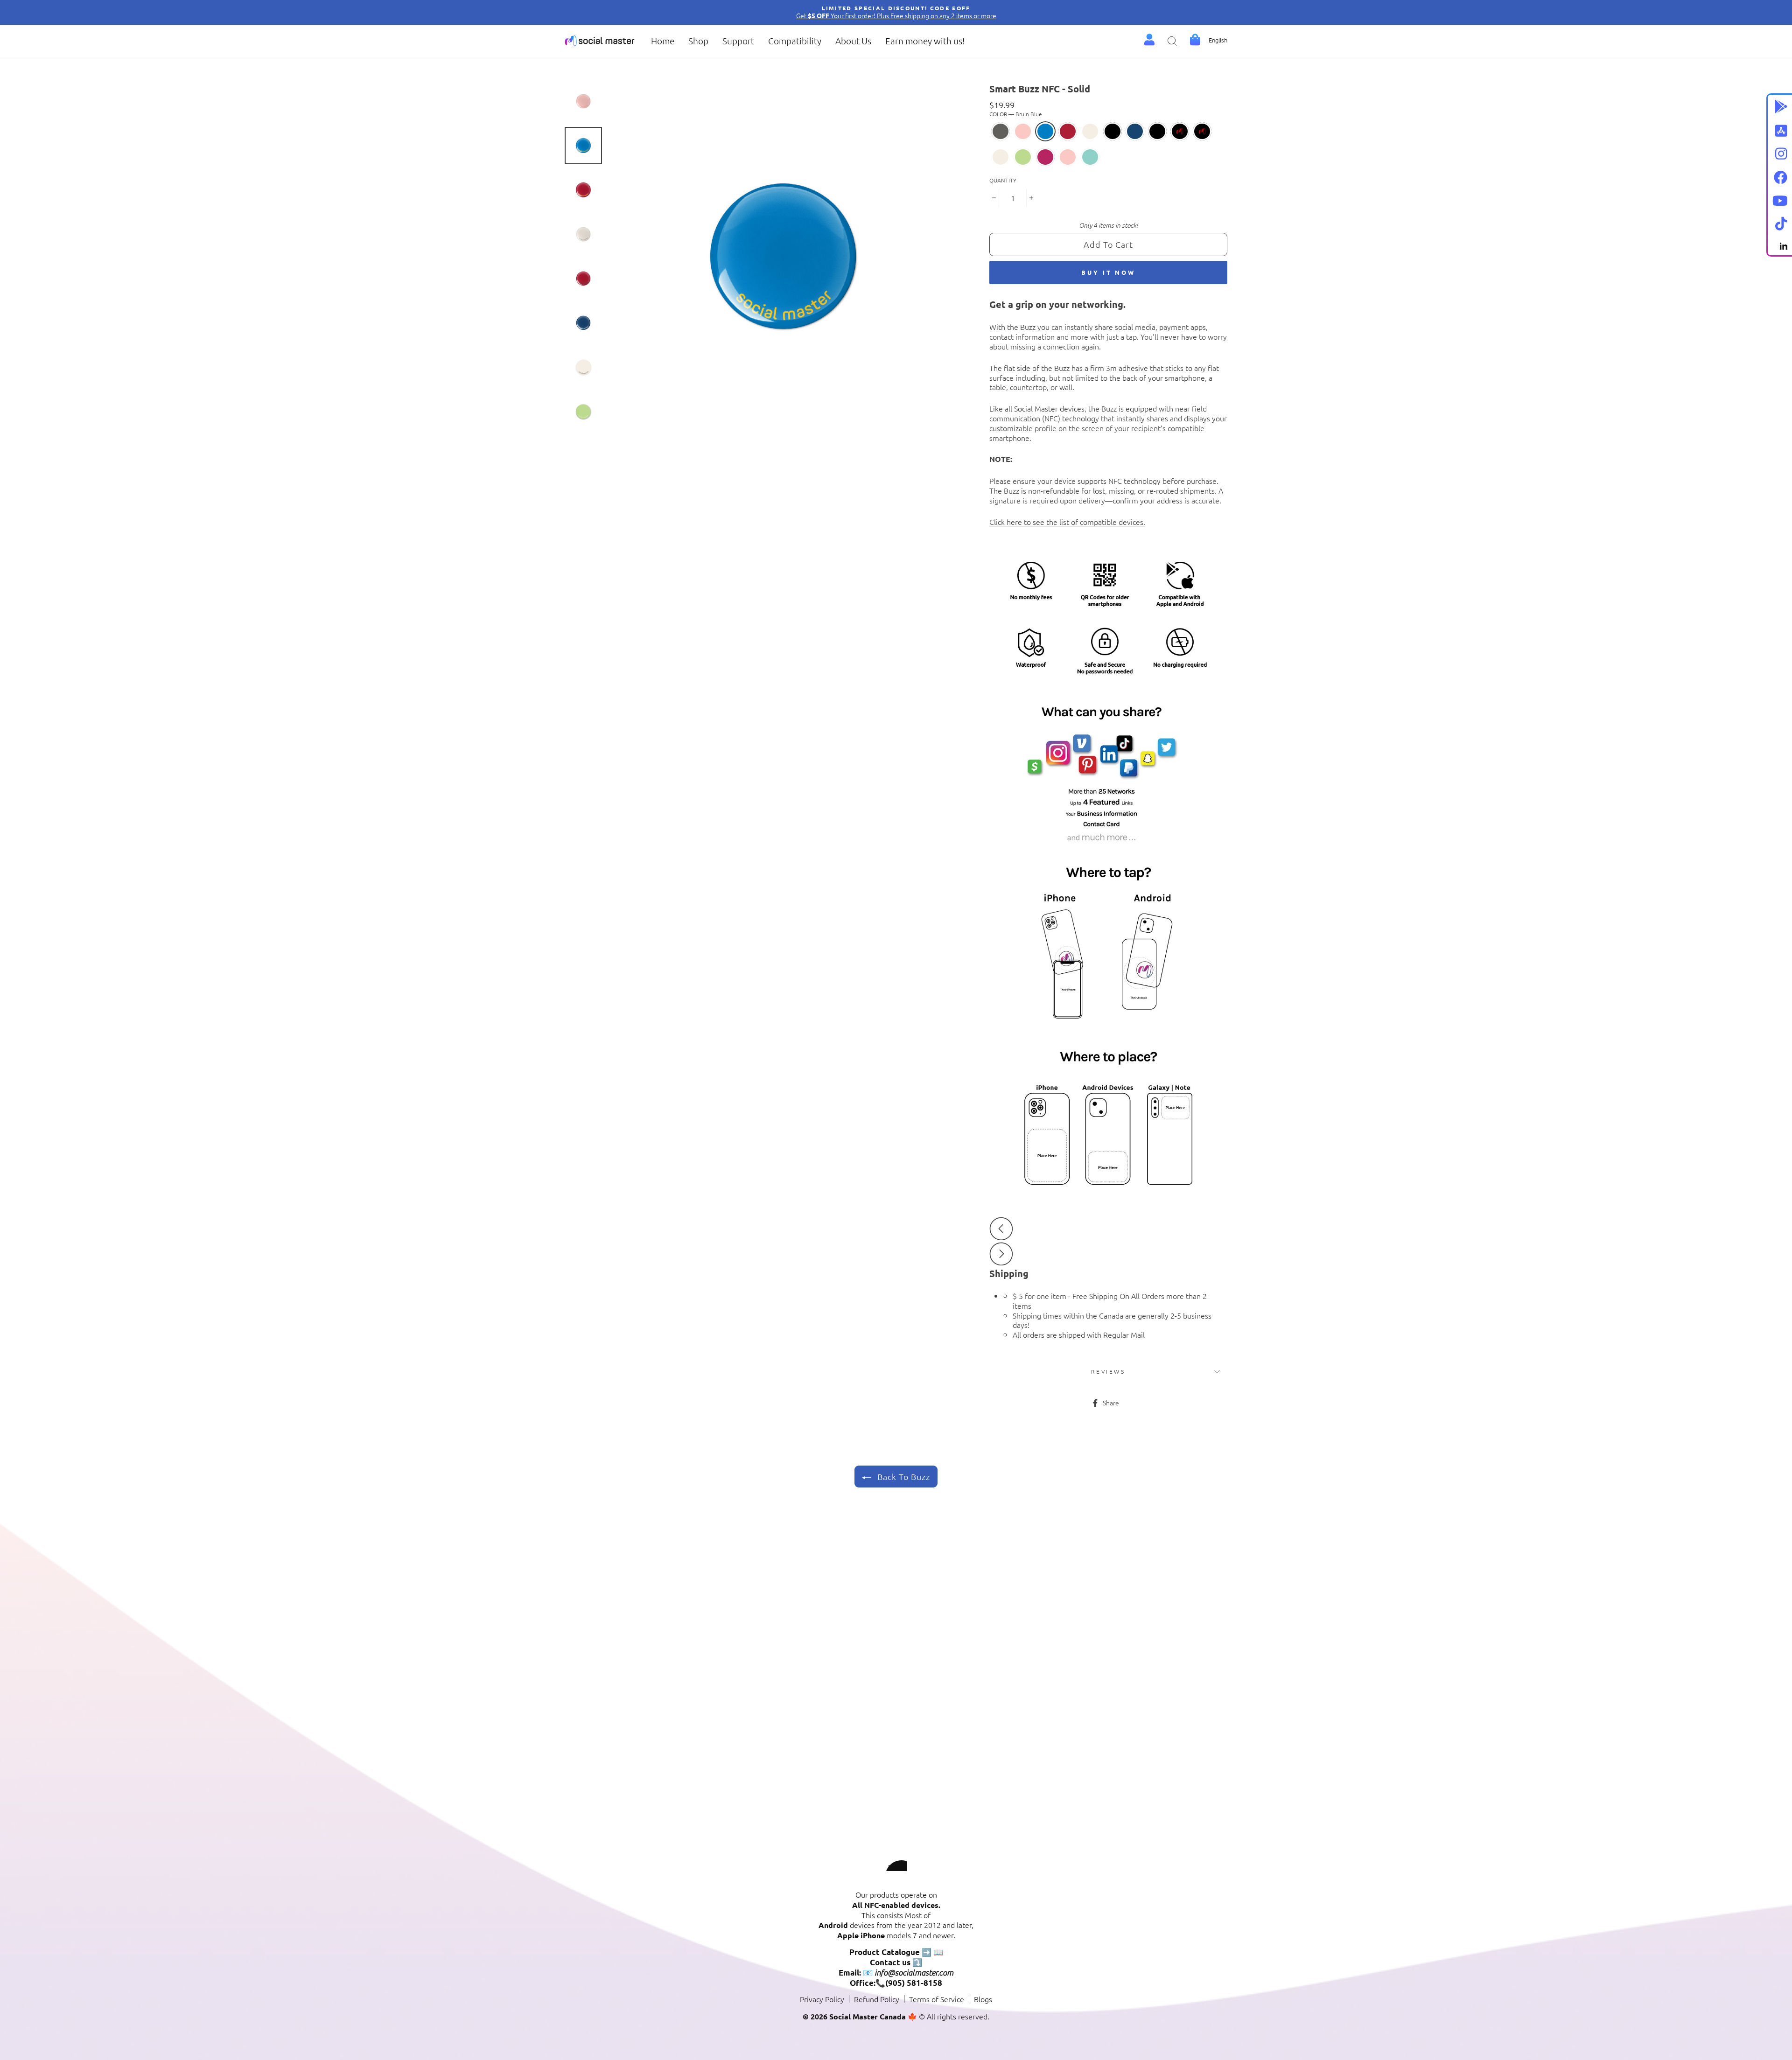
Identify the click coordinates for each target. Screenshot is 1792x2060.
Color (1016, 114)
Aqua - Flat (1090, 157)
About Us (853, 41)
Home (663, 41)
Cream (1090, 131)
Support (738, 41)
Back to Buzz (903, 1477)
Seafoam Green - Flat (1023, 157)
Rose (1023, 131)
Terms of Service (937, 1999)
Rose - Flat (1068, 157)
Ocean (1135, 131)
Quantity (1003, 180)
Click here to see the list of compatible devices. (1067, 522)
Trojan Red (1068, 131)
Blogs (983, 1999)
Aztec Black (1157, 131)
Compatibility (795, 41)
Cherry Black (1113, 131)
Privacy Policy (822, 1999)
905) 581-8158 (914, 1983)
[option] (896, 12)
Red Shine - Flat (1202, 131)
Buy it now (1108, 272)
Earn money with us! (925, 41)
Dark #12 (1001, 131)
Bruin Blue (1045, 131)
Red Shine (1180, 131)
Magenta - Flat (1045, 157)
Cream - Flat (1001, 157)
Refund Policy (877, 1999)
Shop (698, 41)
